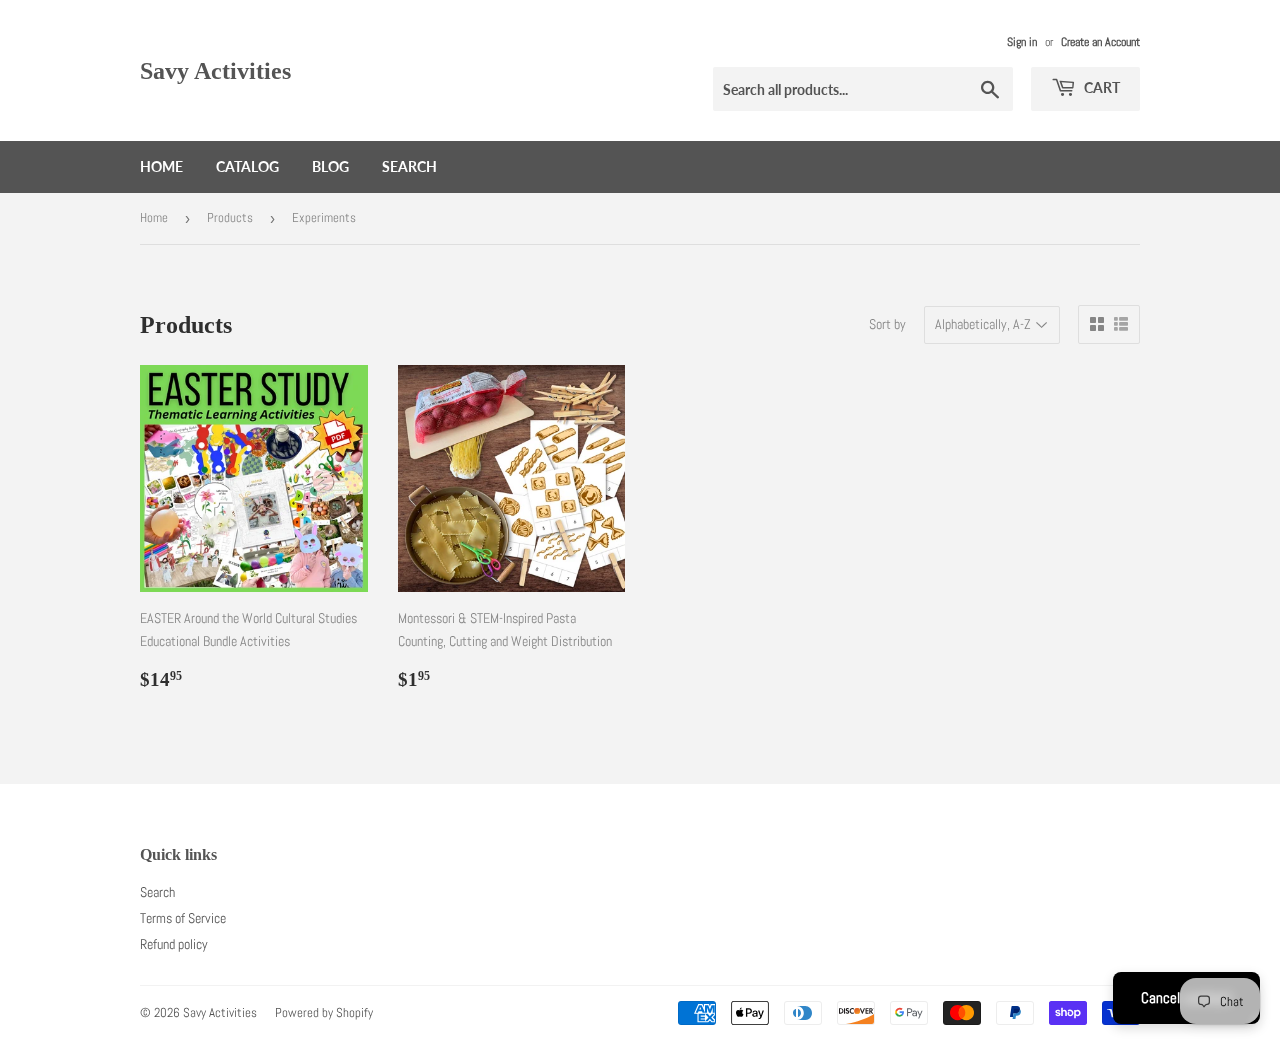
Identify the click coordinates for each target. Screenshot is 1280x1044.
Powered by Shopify (324, 1012)
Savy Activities (215, 70)
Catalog (247, 166)
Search (409, 166)
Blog (330, 166)
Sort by (887, 324)
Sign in (1022, 42)
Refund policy (174, 944)
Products (230, 217)
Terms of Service (183, 918)
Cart (1100, 87)
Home (161, 166)
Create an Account (1100, 42)
